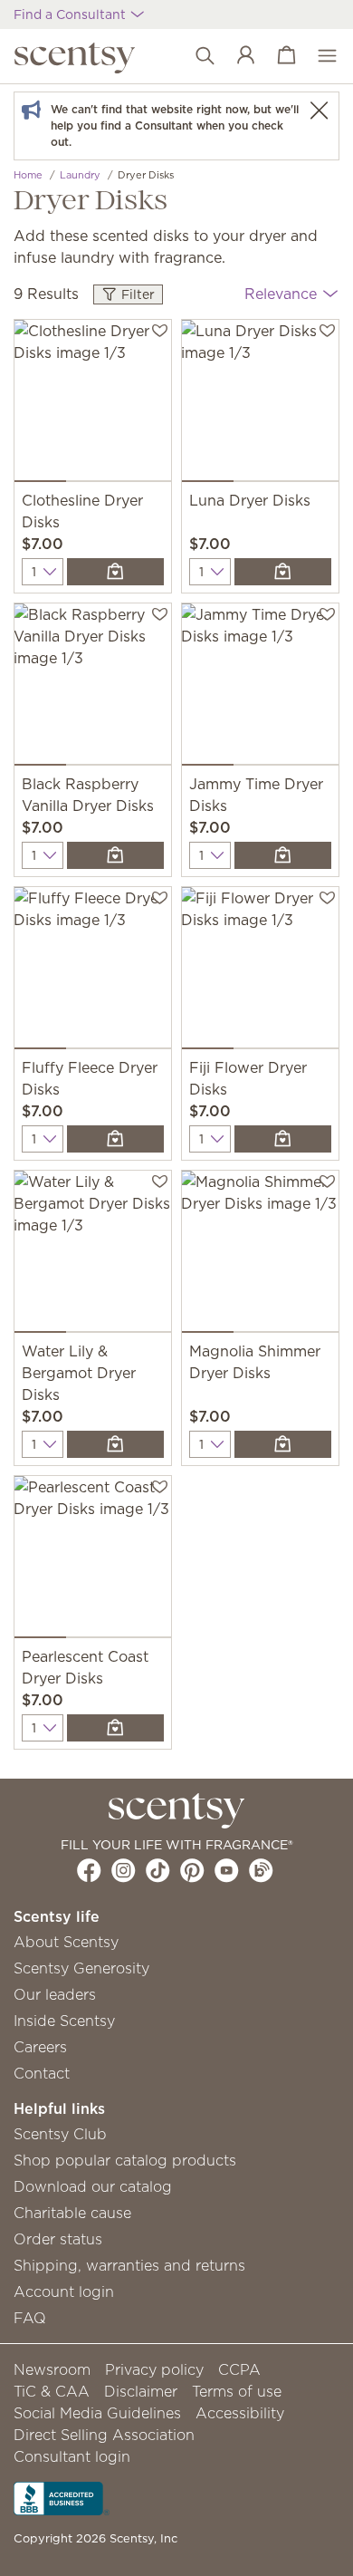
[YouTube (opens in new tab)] (227, 1870)
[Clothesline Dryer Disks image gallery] (93, 405)
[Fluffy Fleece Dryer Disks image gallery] (93, 972)
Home (28, 175)
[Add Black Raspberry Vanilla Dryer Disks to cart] (115, 855)
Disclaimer (141, 2391)
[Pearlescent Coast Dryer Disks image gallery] (93, 1561)
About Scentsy (66, 1942)
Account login (64, 2291)
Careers (40, 2047)
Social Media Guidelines (97, 2413)
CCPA (239, 2369)
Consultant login (72, 2456)
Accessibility (240, 2413)
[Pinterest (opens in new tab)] (192, 1870)
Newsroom (52, 2369)
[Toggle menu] (318, 56)
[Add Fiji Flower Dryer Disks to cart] (283, 1139)
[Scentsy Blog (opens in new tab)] (261, 1870)
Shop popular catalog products (125, 2160)
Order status (58, 2239)
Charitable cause (72, 2213)
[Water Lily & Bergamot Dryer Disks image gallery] (93, 1255)
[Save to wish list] (160, 329)
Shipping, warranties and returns (129, 2265)
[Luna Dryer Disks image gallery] (260, 405)
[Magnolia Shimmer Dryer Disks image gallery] (260, 1255)
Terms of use (237, 2391)
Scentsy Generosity (81, 1968)
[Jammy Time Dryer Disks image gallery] (260, 688)
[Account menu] (237, 56)
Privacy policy (154, 2369)
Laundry (80, 175)
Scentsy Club (60, 2134)
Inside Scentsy (64, 2021)
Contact (42, 2073)
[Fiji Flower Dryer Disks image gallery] (260, 972)
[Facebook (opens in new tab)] (89, 1870)
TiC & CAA (52, 2391)
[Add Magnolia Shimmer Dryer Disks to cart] (283, 1444)
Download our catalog (93, 2186)
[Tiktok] (158, 1870)
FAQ (30, 2318)
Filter (136, 294)
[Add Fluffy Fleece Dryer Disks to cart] (115, 1139)
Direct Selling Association (104, 2435)
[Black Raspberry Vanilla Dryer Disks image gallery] (93, 688)
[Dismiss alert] (319, 110)
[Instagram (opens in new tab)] (124, 1870)
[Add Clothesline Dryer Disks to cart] (115, 572)
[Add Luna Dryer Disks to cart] (283, 572)
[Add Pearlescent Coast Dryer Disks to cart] (115, 1728)
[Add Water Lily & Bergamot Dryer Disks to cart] (115, 1444)
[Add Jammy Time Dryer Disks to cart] (283, 855)
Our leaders (55, 1994)
